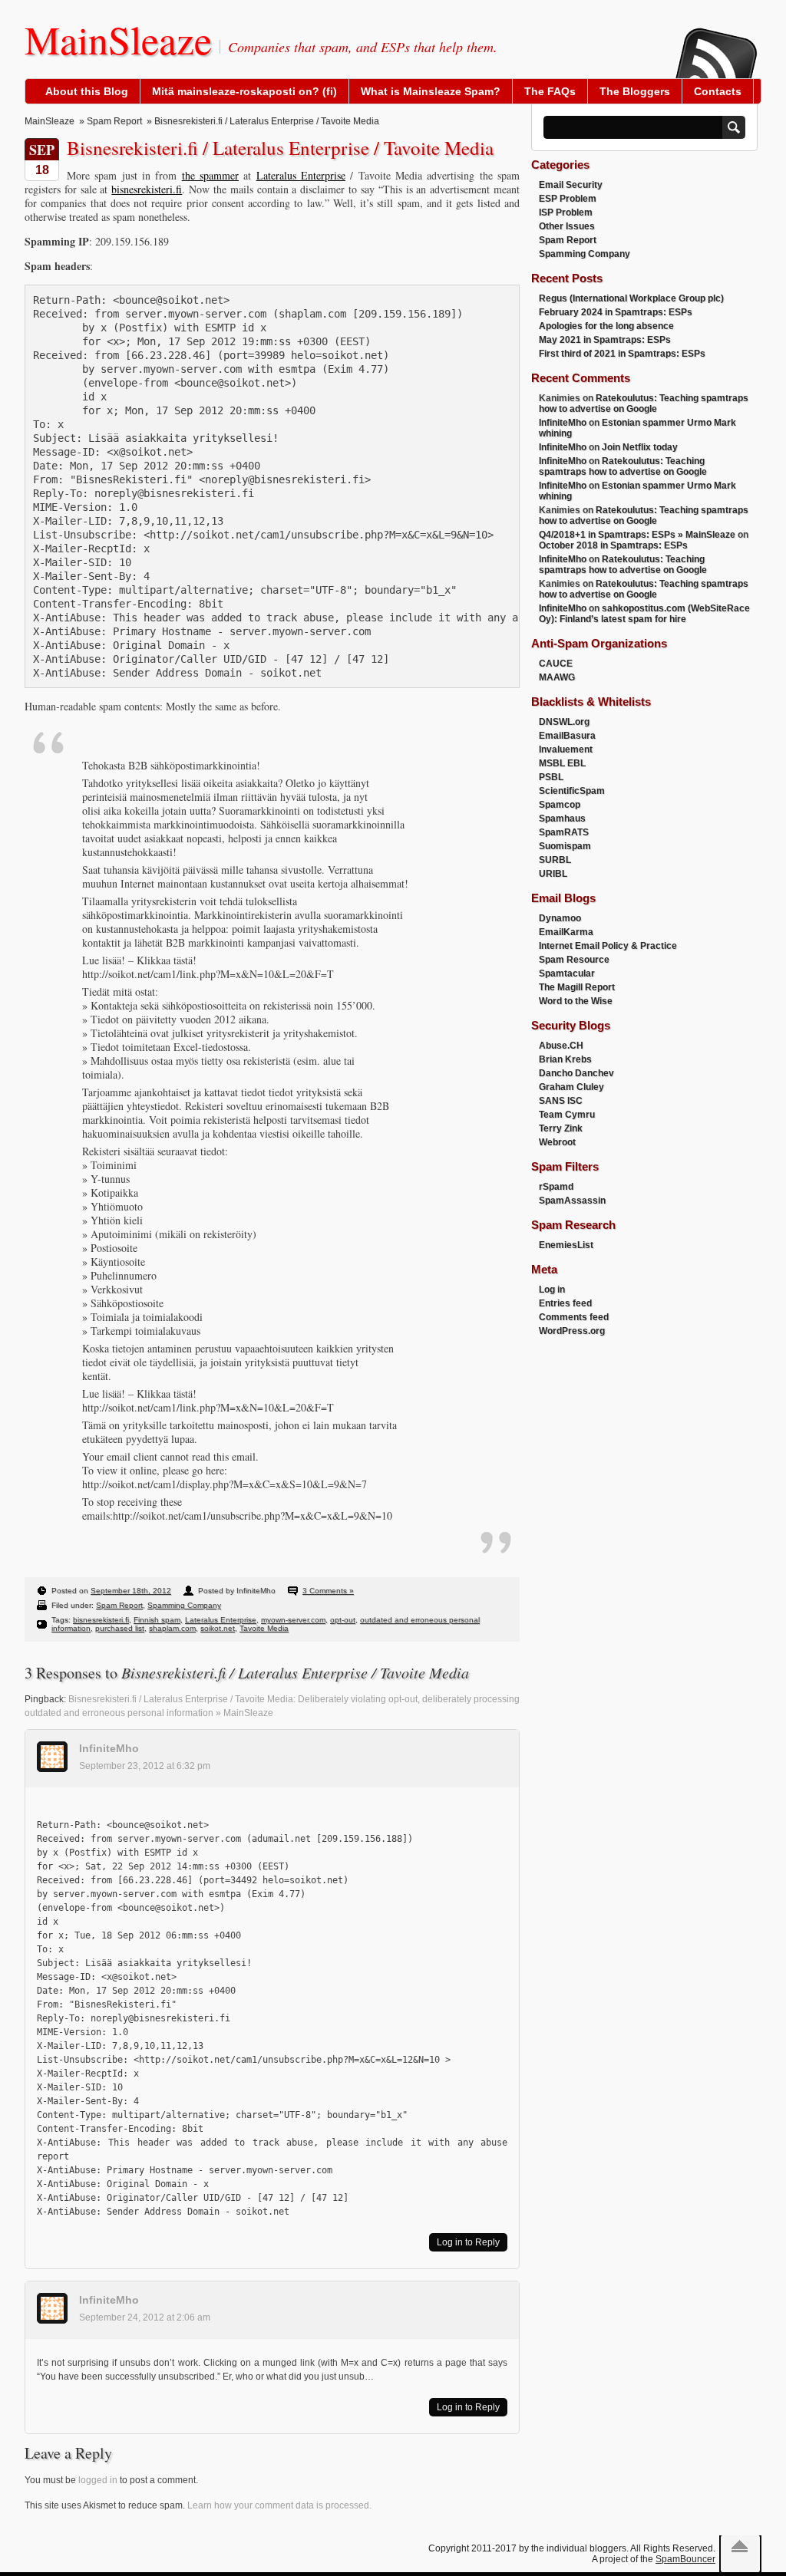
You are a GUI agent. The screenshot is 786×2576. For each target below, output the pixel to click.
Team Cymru (567, 1115)
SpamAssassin (572, 1201)
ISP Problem (566, 212)
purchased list (120, 1628)
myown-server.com (293, 1620)
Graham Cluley (571, 1087)
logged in (98, 2480)
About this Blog (87, 91)
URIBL (553, 874)
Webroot (557, 1142)
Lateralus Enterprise (301, 175)
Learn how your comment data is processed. (279, 2505)
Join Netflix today (640, 447)
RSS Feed (715, 43)
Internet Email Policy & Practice (608, 946)
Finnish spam (157, 1620)
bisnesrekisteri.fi (147, 189)
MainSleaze (118, 39)
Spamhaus (562, 819)
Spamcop (560, 805)
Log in (552, 1290)
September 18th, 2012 (131, 1591)
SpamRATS (564, 832)
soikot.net (218, 1628)
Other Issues (567, 226)
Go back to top (740, 2546)
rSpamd (556, 1187)
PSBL (551, 777)
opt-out (343, 1620)
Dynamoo (560, 918)
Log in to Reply (468, 2242)
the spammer (210, 175)
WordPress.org (572, 1331)
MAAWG (557, 677)
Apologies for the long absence (606, 326)
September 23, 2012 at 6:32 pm (145, 1766)
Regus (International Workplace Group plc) (631, 298)
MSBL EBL (562, 763)
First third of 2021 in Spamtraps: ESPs (622, 354)
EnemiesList (566, 1245)
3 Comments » (328, 1591)
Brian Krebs (565, 1059)
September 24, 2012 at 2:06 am (145, 2317)
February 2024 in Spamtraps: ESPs (616, 312)
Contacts (718, 91)
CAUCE (556, 664)
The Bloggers (635, 91)
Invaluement (566, 749)
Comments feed (574, 1317)
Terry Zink (561, 1128)
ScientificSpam (572, 791)
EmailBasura (567, 736)
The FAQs (550, 91)
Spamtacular (567, 973)
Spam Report (114, 121)
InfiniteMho (109, 1748)
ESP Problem (568, 199)
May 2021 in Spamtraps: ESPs (605, 340)
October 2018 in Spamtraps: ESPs (613, 545)
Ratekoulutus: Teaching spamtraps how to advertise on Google (644, 404)
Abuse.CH (561, 1046)
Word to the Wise (576, 1001)
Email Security (571, 185)
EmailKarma (566, 932)
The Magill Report (577, 987)
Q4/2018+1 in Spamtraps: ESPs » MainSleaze (637, 535)
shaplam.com (172, 1628)
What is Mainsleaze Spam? (431, 91)
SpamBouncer (685, 2559)
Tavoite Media (264, 1628)
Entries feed (565, 1303)
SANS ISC (561, 1101)
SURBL (555, 860)
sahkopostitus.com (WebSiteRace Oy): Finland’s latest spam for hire (644, 614)
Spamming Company (184, 1605)
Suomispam (565, 846)
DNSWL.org (564, 722)
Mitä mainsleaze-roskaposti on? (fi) (244, 91)
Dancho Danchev (576, 1073)
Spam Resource (574, 960)
